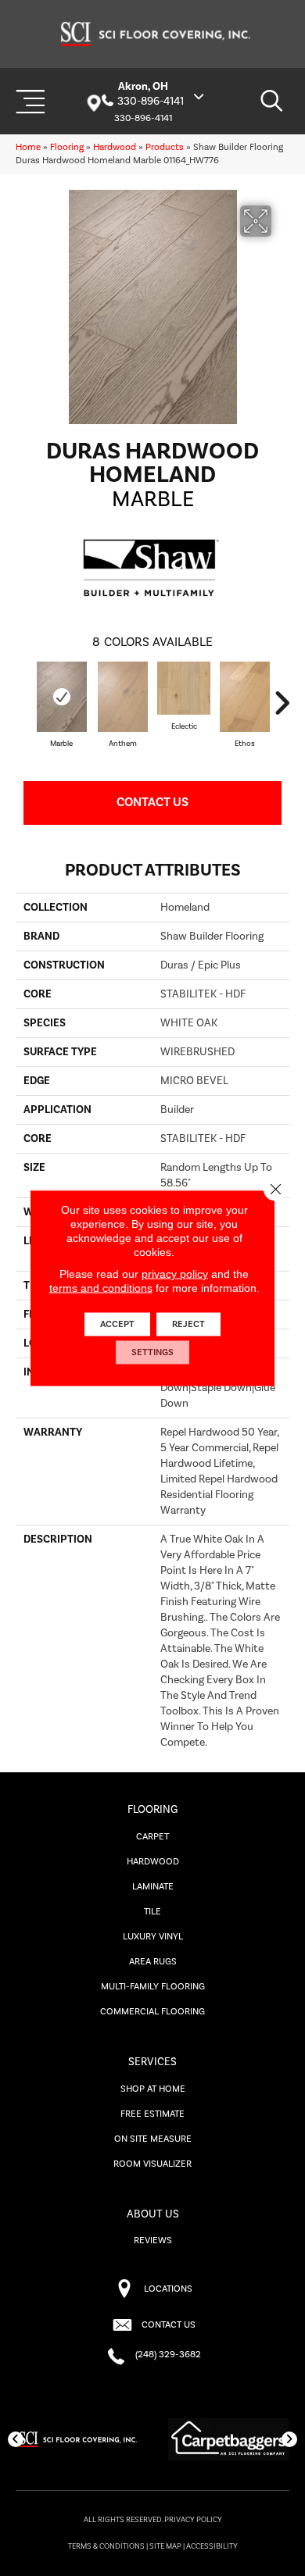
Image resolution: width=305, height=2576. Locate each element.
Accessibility (212, 2546)
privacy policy (175, 1274)
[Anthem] (123, 697)
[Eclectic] (184, 688)
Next (282, 703)
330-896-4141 (151, 102)
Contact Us (152, 802)
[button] (16, 2439)
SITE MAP (165, 2546)
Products (165, 147)
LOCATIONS (168, 2289)
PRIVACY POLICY (193, 2520)
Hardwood (115, 147)
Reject (188, 1324)
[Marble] (62, 697)
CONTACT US (169, 2325)
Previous (23, 703)
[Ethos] (245, 697)
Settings (152, 1352)
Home (28, 147)
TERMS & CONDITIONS (106, 2546)
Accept (117, 1324)
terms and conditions (101, 1288)
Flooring (67, 147)
